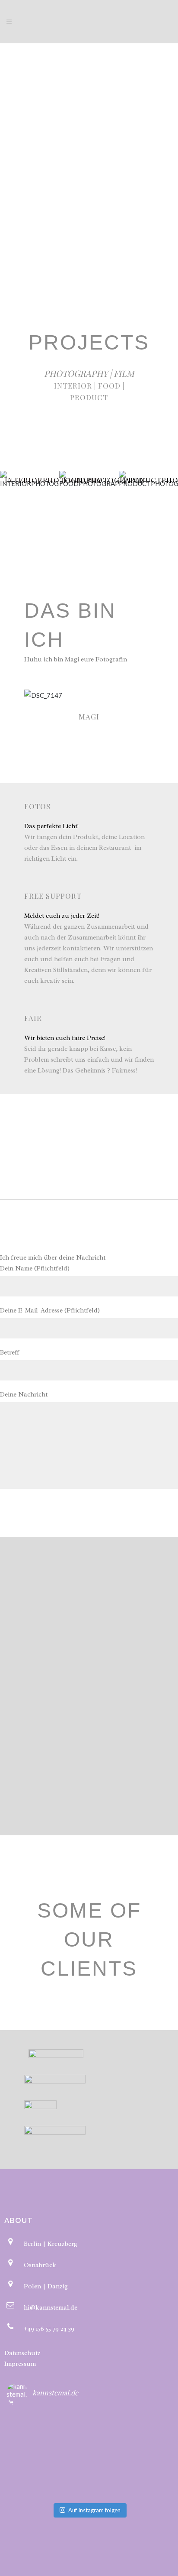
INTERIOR (73, 386)
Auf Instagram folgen (94, 2510)
